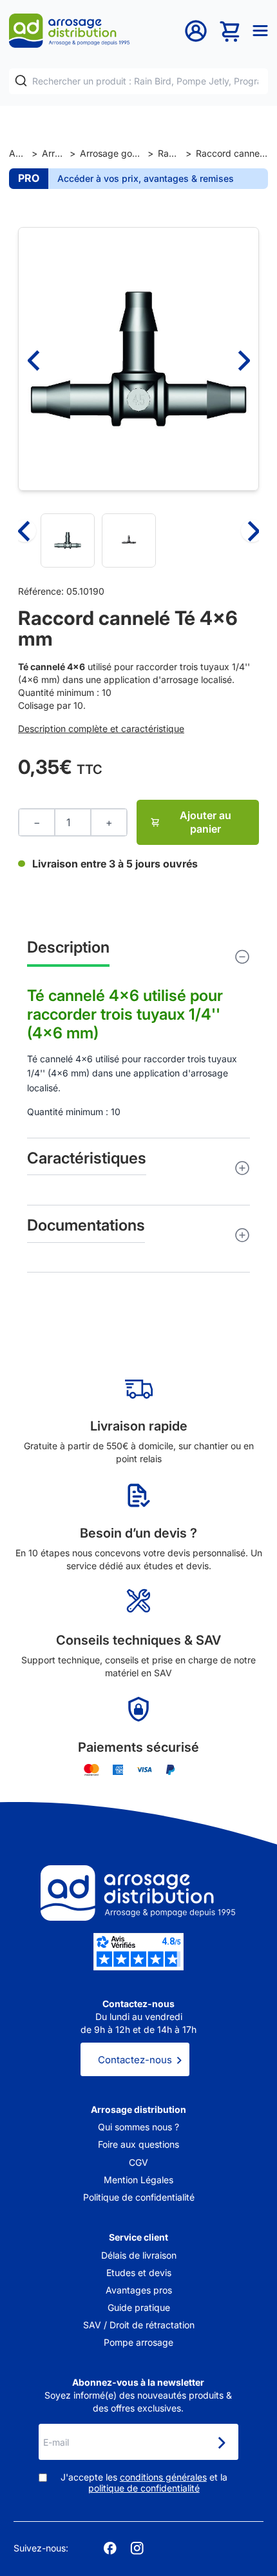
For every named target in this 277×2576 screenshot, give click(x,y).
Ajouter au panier (205, 822)
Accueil (18, 153)
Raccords (170, 153)
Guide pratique (139, 2307)
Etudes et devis (139, 2273)
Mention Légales (138, 2180)
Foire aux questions (138, 2144)
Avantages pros (139, 2290)
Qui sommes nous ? (138, 2127)
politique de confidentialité (144, 2488)
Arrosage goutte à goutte (111, 153)
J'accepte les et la (144, 2483)
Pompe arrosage (138, 2342)
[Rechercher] (21, 81)
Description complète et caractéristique (101, 728)
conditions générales (163, 2477)
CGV (138, 2162)
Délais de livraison (139, 2255)
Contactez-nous (135, 2060)
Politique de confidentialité (139, 2197)
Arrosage (53, 153)
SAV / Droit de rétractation (139, 2325)
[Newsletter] (221, 2443)
